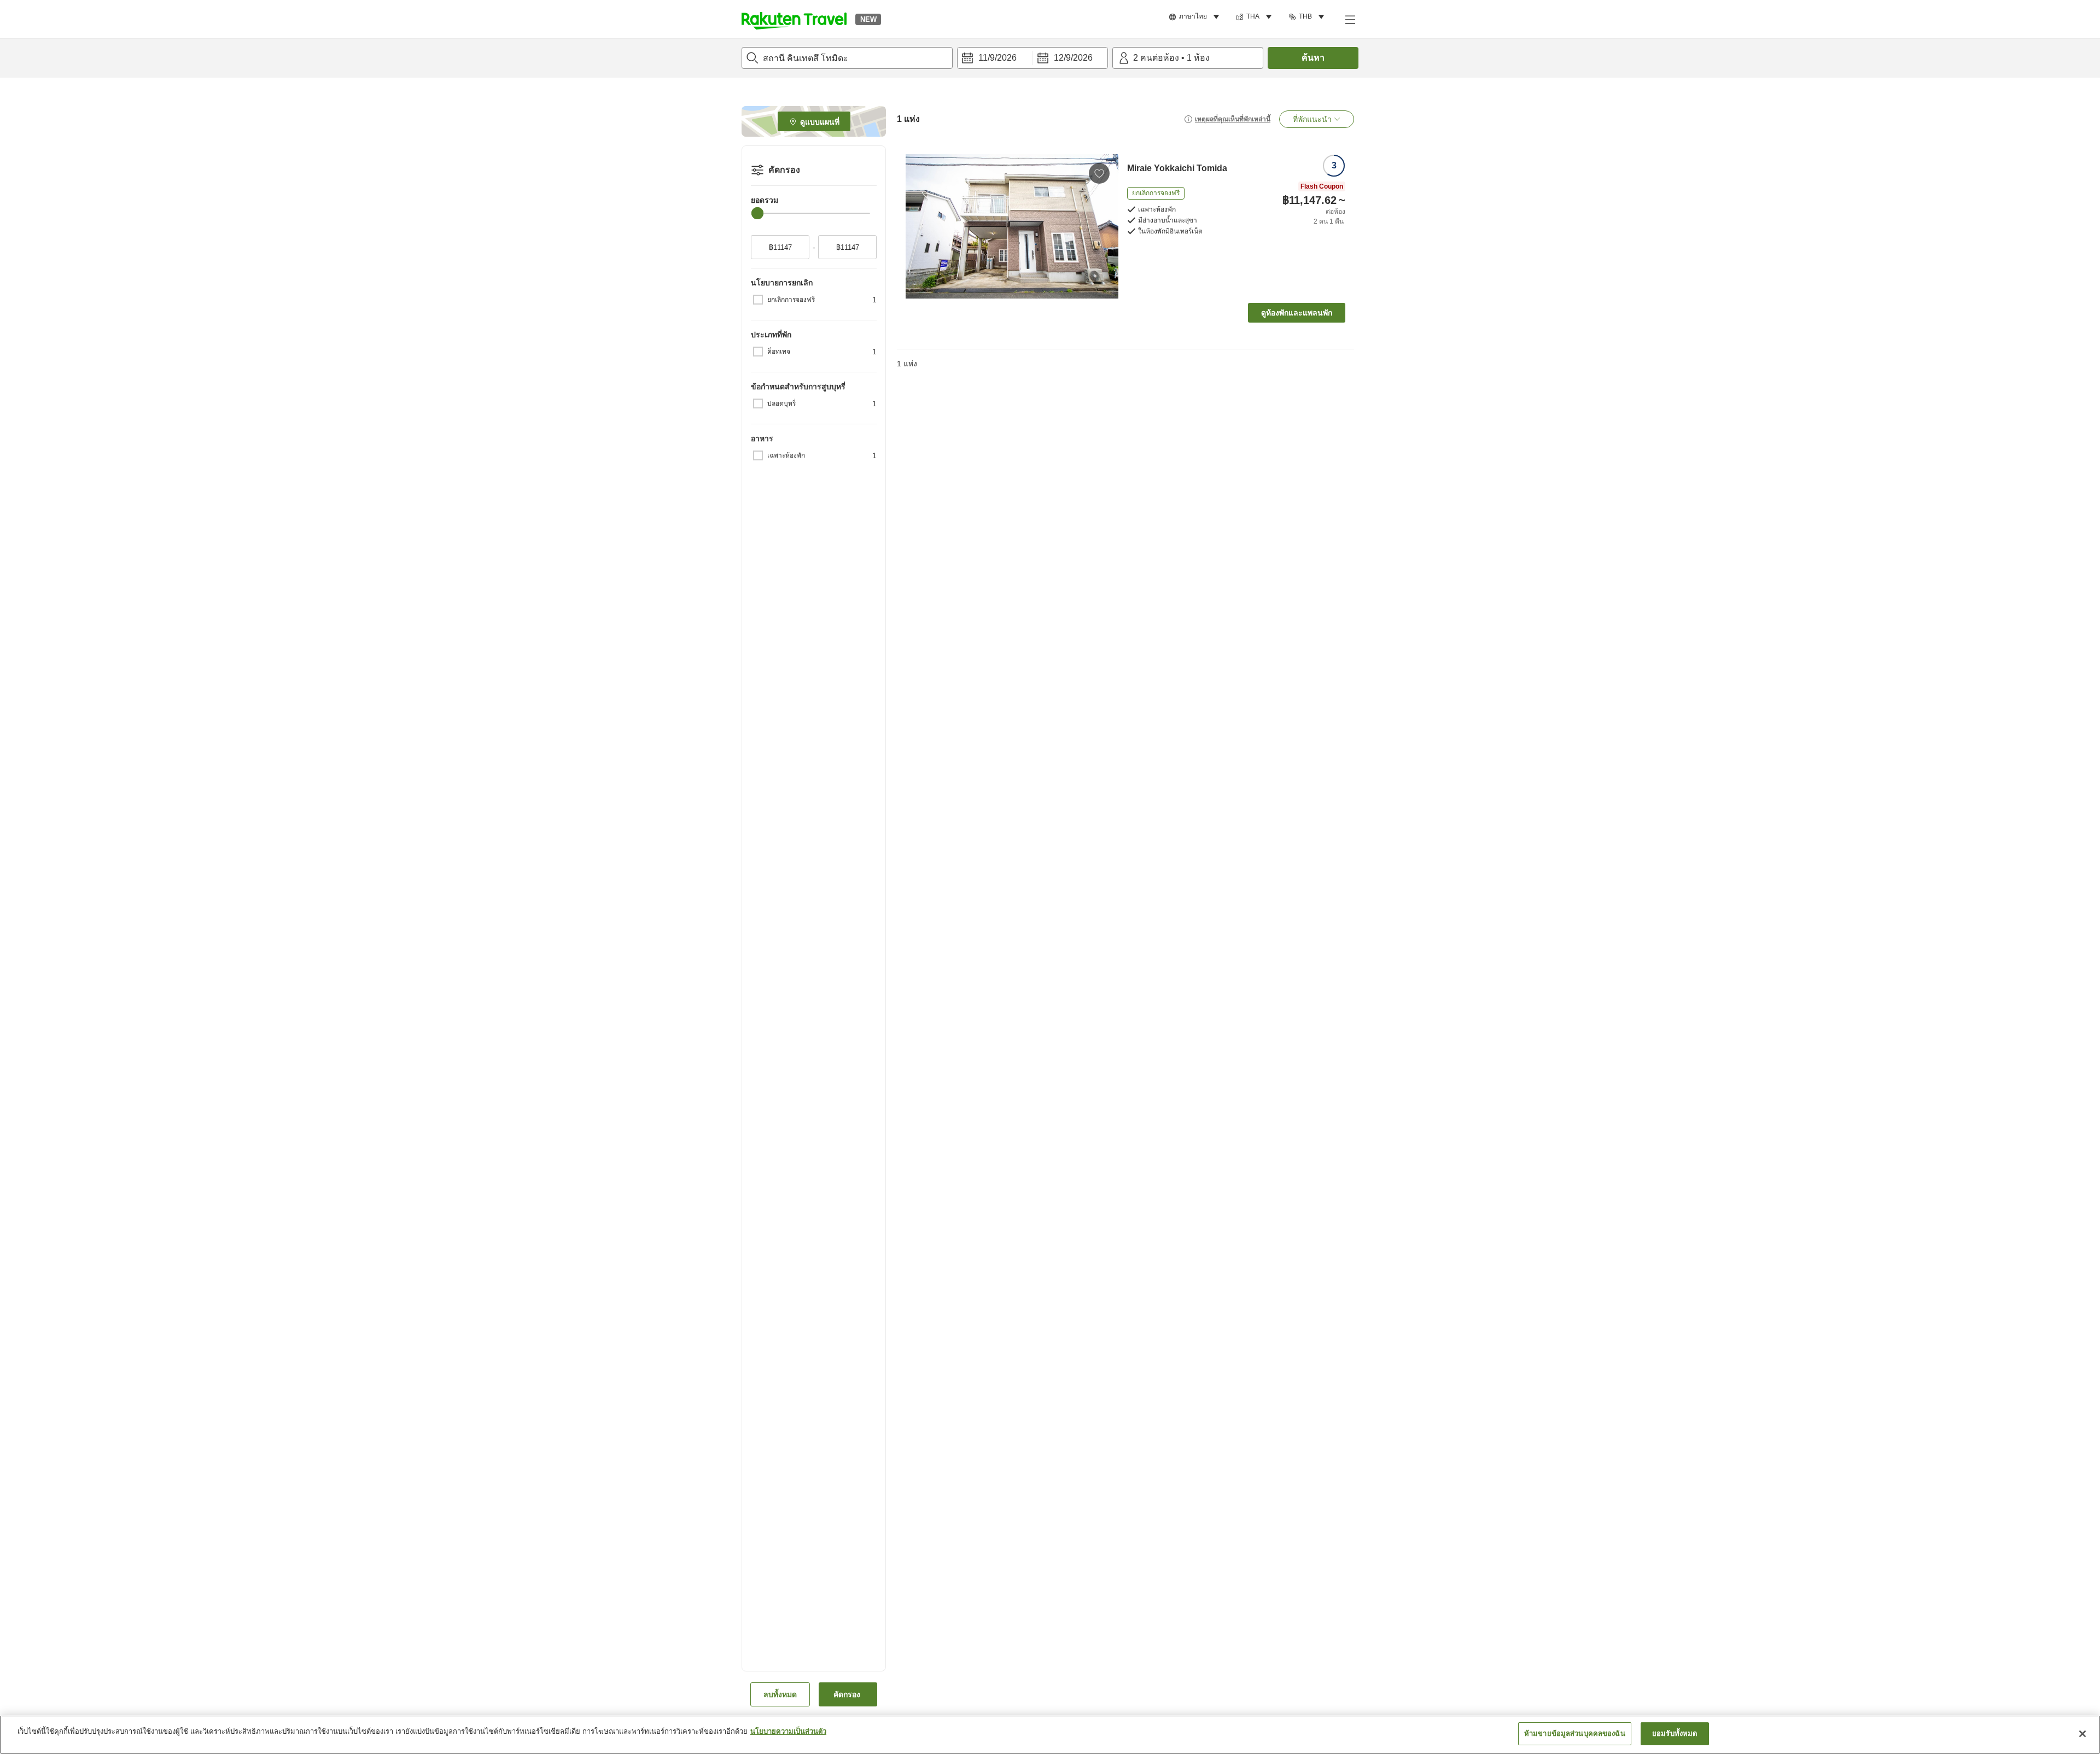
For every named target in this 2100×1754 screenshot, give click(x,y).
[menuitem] (1196, 17)
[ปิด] (2082, 1734)
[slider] (757, 213)
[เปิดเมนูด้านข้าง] (1350, 19)
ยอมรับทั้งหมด (1675, 1733)
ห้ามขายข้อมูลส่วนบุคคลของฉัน (1575, 1733)
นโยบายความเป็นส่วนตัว (788, 1731)
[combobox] (847, 58)
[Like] (1099, 173)
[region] (1050, 1735)
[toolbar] (1032, 58)
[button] (794, 19)
